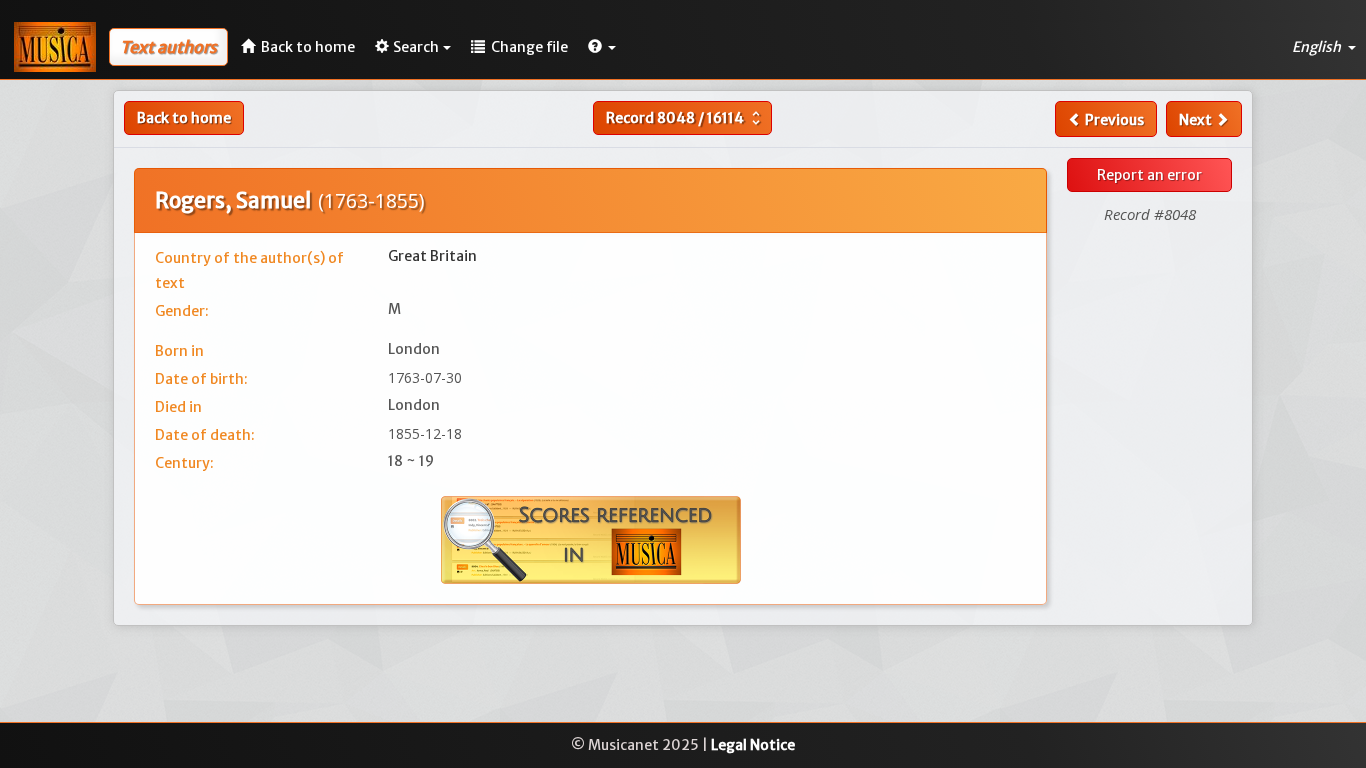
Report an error (1149, 175)
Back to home (184, 118)
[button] (602, 47)
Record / (685, 118)
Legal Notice (753, 745)
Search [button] (416, 47)
